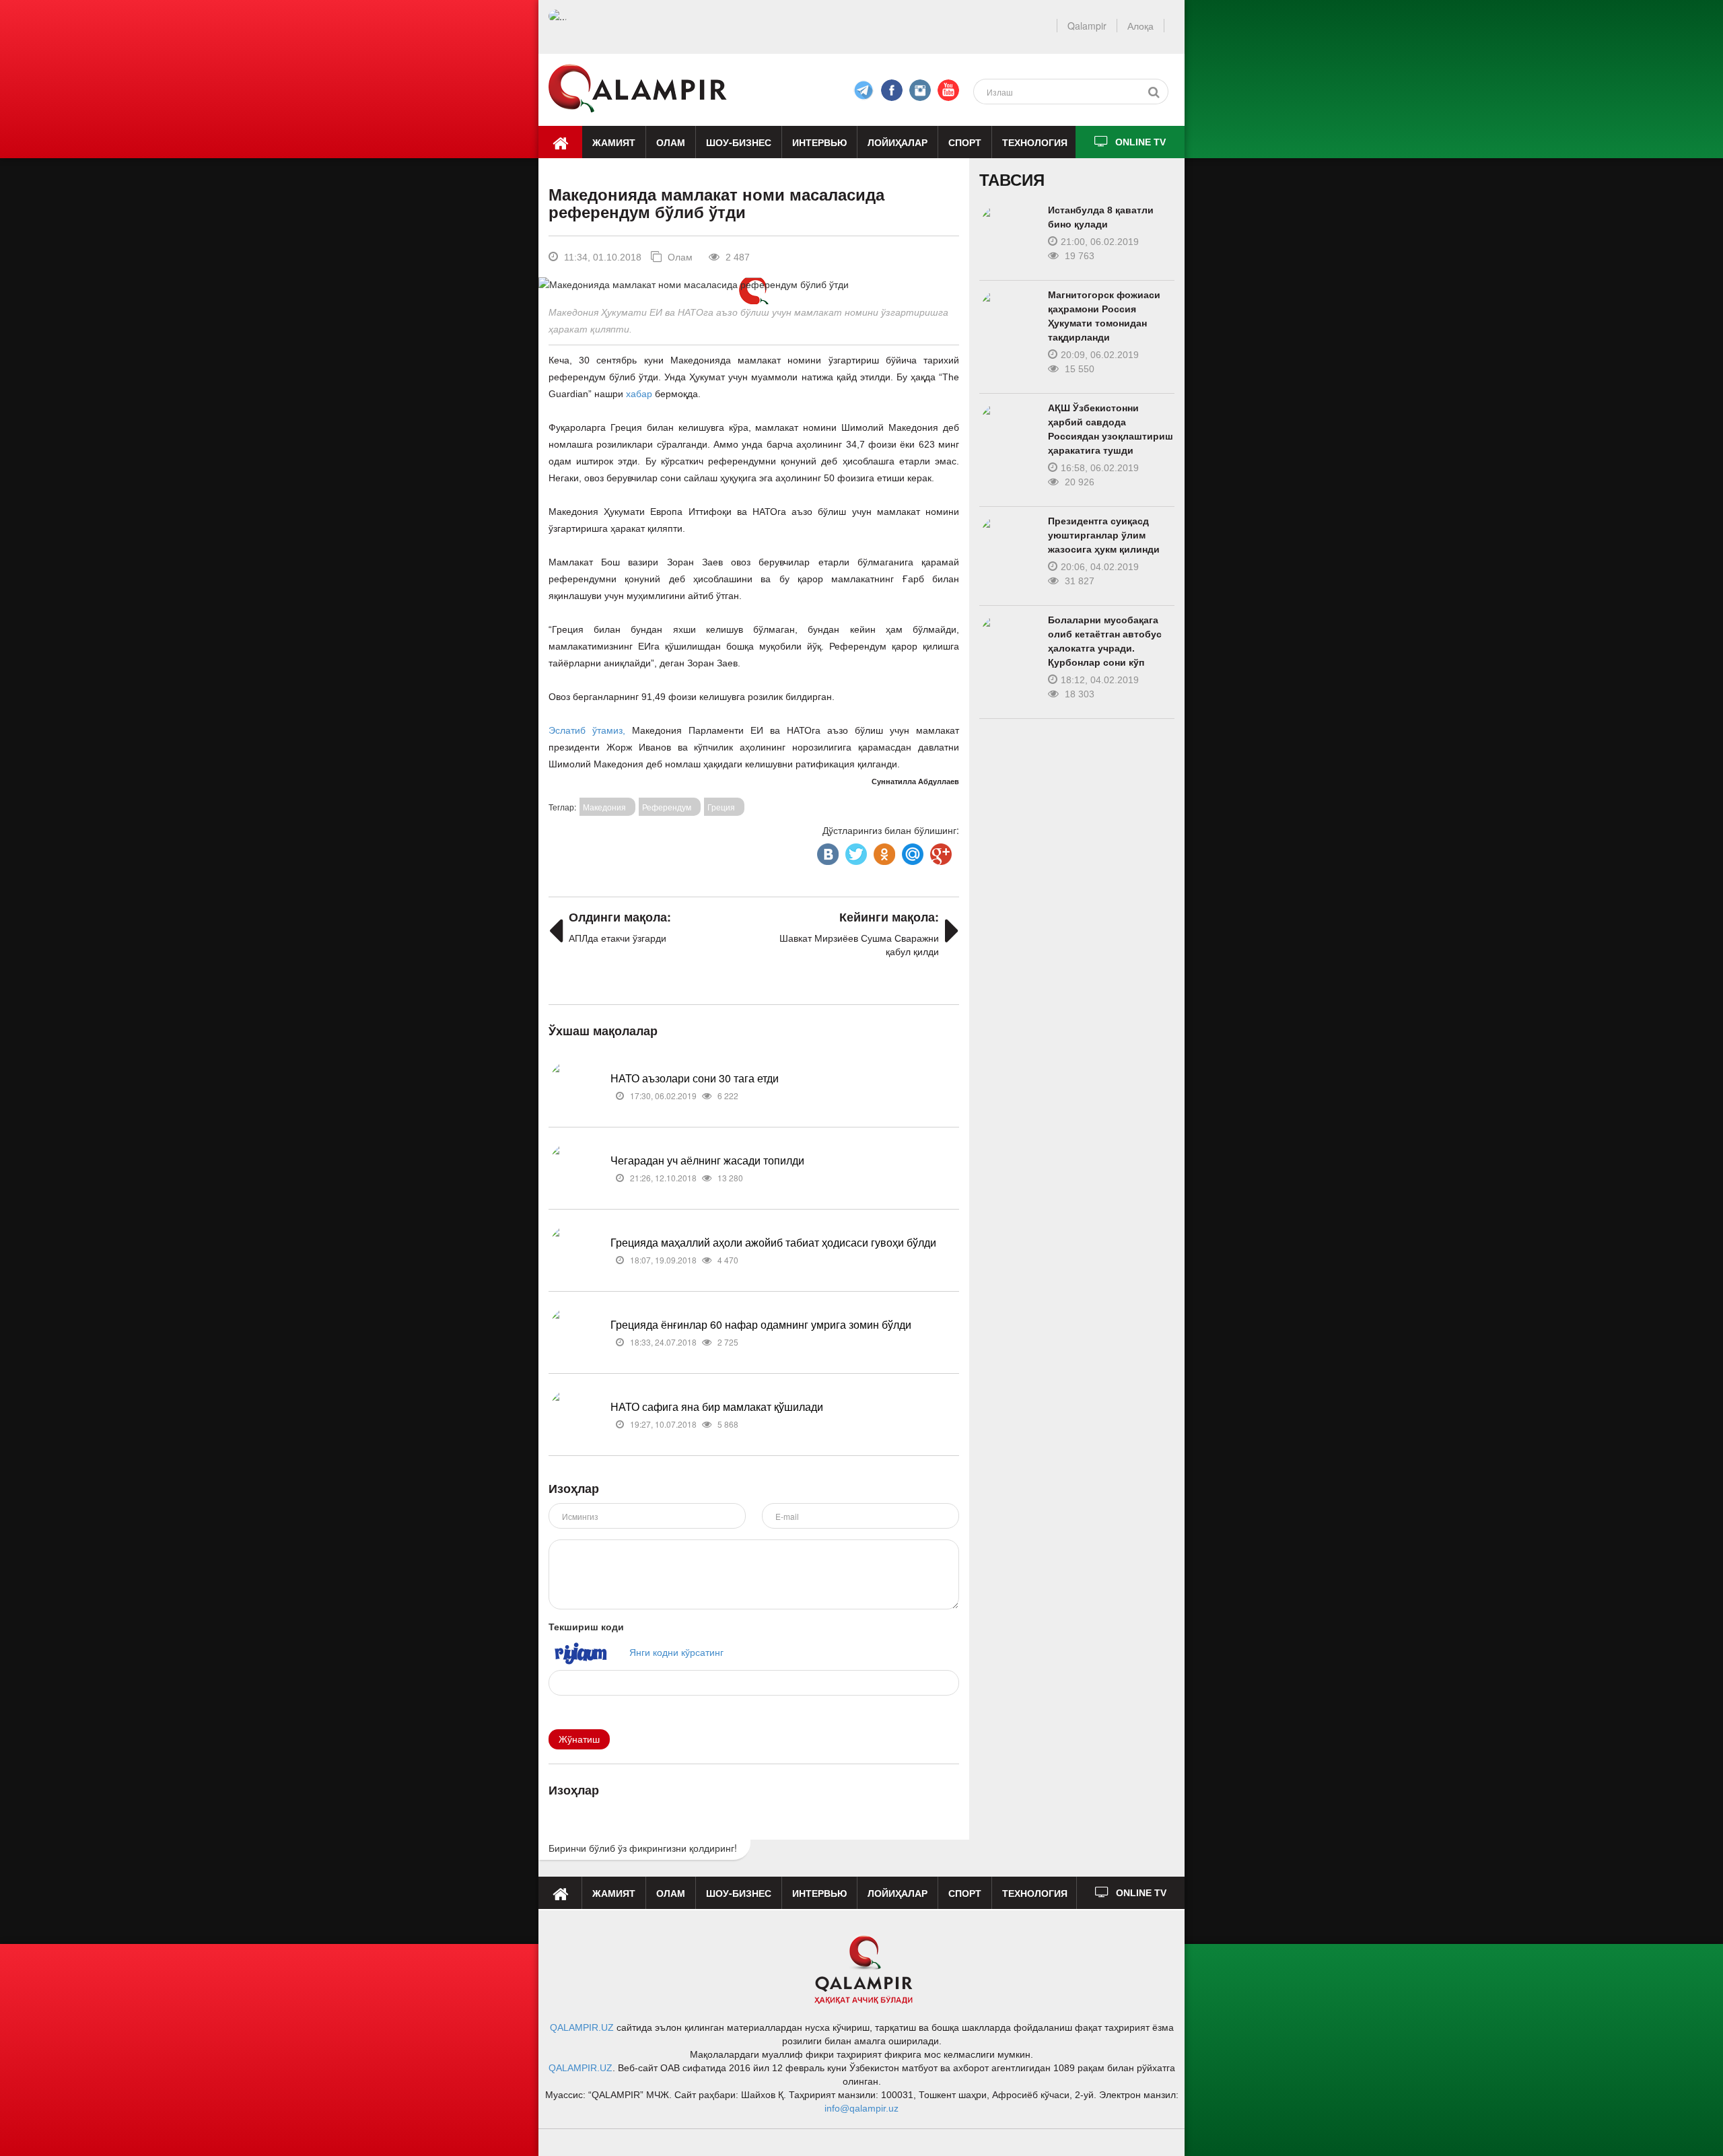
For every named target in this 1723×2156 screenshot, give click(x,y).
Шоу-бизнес (739, 142)
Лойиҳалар (898, 142)
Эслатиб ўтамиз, (590, 730)
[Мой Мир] (911, 851)
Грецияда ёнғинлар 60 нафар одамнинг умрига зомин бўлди (761, 1324)
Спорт (965, 142)
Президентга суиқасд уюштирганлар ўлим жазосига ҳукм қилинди (1104, 535)
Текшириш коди (586, 1626)
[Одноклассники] (883, 851)
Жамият (614, 142)
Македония (604, 807)
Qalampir (1087, 26)
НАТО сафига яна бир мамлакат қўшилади (717, 1406)
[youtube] (948, 90)
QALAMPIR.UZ (582, 2027)
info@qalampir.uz (861, 2108)
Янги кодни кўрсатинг (676, 1652)
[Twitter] (855, 851)
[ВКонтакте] (827, 851)
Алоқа (1140, 26)
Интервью (819, 142)
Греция (721, 807)
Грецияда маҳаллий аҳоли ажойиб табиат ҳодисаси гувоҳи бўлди (773, 1242)
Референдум (667, 807)
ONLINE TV (1140, 142)
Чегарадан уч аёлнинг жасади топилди (707, 1160)
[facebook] (864, 90)
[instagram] (920, 90)
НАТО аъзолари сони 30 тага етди (695, 1078)
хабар (640, 394)
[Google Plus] (940, 851)
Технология (1035, 142)
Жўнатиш (579, 1739)
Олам (671, 142)
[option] (753, 284)
